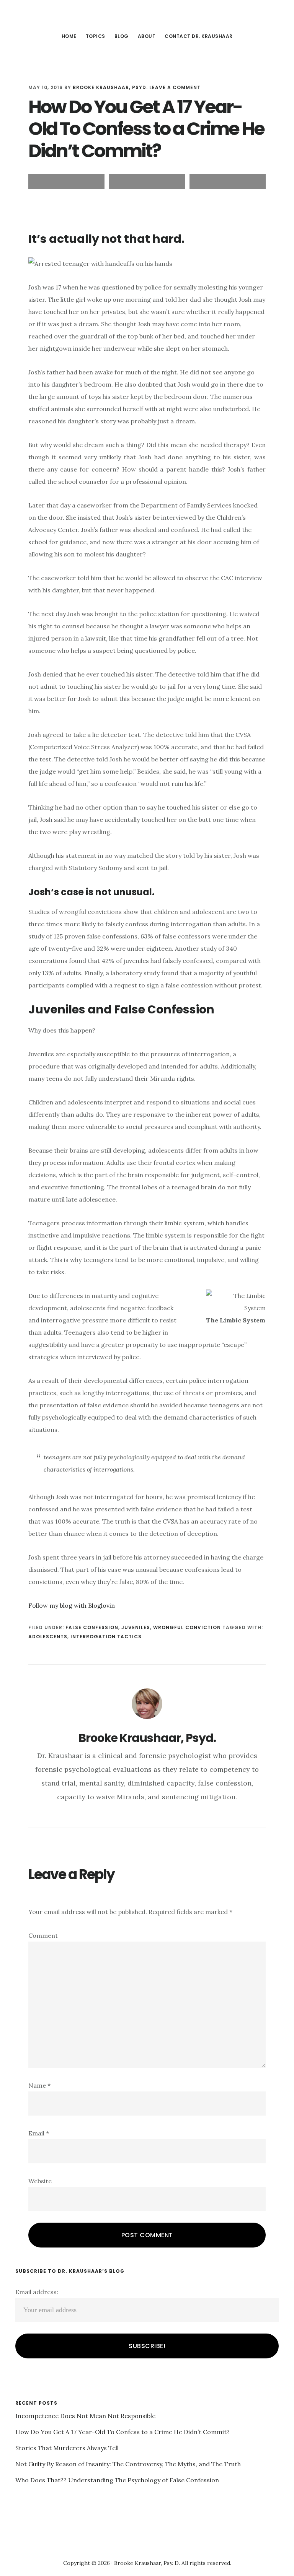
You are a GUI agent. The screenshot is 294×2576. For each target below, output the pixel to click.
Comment (43, 1935)
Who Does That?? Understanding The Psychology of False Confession (117, 2480)
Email (39, 2133)
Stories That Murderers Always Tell (67, 2448)
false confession (92, 1627)
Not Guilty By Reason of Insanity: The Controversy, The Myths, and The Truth (128, 2464)
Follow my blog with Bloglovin (72, 1605)
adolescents (48, 1637)
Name (39, 2085)
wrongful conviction (187, 1627)
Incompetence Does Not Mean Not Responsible (85, 2416)
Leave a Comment (175, 87)
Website (40, 2181)
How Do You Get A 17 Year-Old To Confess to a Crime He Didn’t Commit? (122, 2432)
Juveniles (136, 1627)
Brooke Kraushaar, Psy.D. (147, 17)
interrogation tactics (106, 1637)
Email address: (37, 2292)
